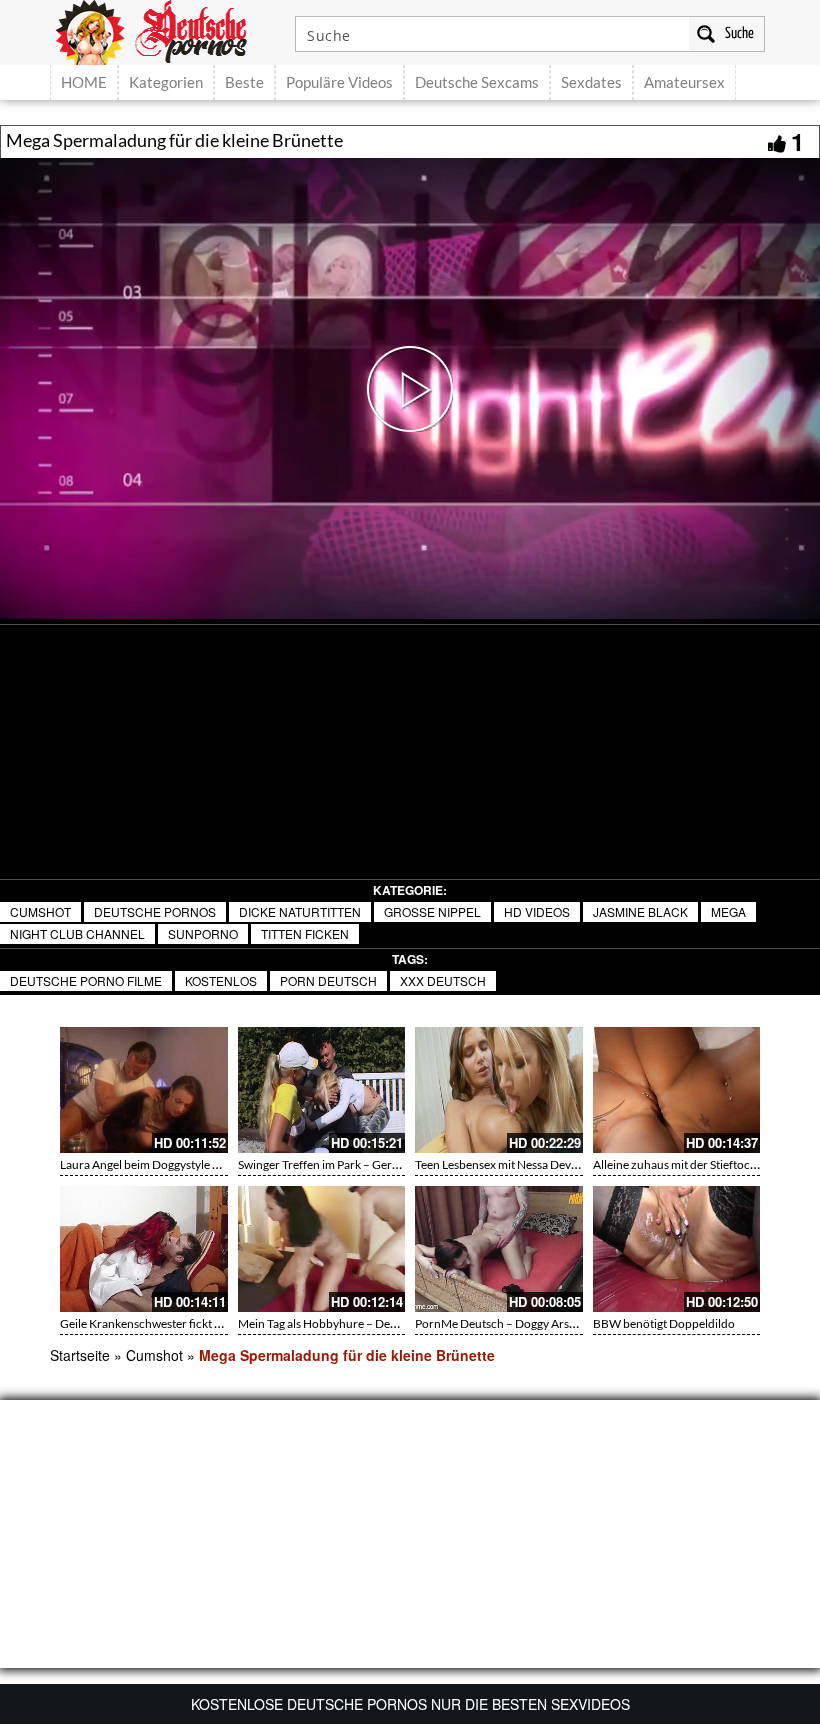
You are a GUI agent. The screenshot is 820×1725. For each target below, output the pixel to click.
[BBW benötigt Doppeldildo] (677, 1249)
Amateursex (684, 82)
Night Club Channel (77, 933)
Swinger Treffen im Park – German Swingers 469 (362, 1164)
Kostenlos (221, 980)
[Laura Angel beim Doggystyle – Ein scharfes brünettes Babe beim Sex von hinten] (144, 1090)
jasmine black (640, 911)
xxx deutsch (443, 980)
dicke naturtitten (300, 911)
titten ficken (305, 933)
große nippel (432, 911)
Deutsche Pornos (155, 911)
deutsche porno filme (86, 980)
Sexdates (591, 82)
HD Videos (537, 911)
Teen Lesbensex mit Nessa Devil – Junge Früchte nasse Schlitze (576, 1164)
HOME (84, 82)
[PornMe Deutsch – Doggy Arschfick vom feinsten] (499, 1249)
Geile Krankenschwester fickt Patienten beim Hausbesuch (209, 1323)
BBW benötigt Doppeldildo (664, 1323)
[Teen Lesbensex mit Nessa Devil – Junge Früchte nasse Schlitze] (499, 1090)
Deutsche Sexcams (477, 82)
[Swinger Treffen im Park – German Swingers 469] (322, 1090)
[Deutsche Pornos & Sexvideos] (166, 30)
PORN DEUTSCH (328, 980)
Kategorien (166, 82)
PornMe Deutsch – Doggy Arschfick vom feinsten (542, 1323)
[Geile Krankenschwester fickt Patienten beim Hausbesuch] (144, 1249)
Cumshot (40, 911)
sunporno (203, 933)
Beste (244, 82)
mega (728, 911)
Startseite (80, 1355)
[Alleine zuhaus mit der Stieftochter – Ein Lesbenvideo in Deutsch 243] (677, 1090)
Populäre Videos (339, 82)
